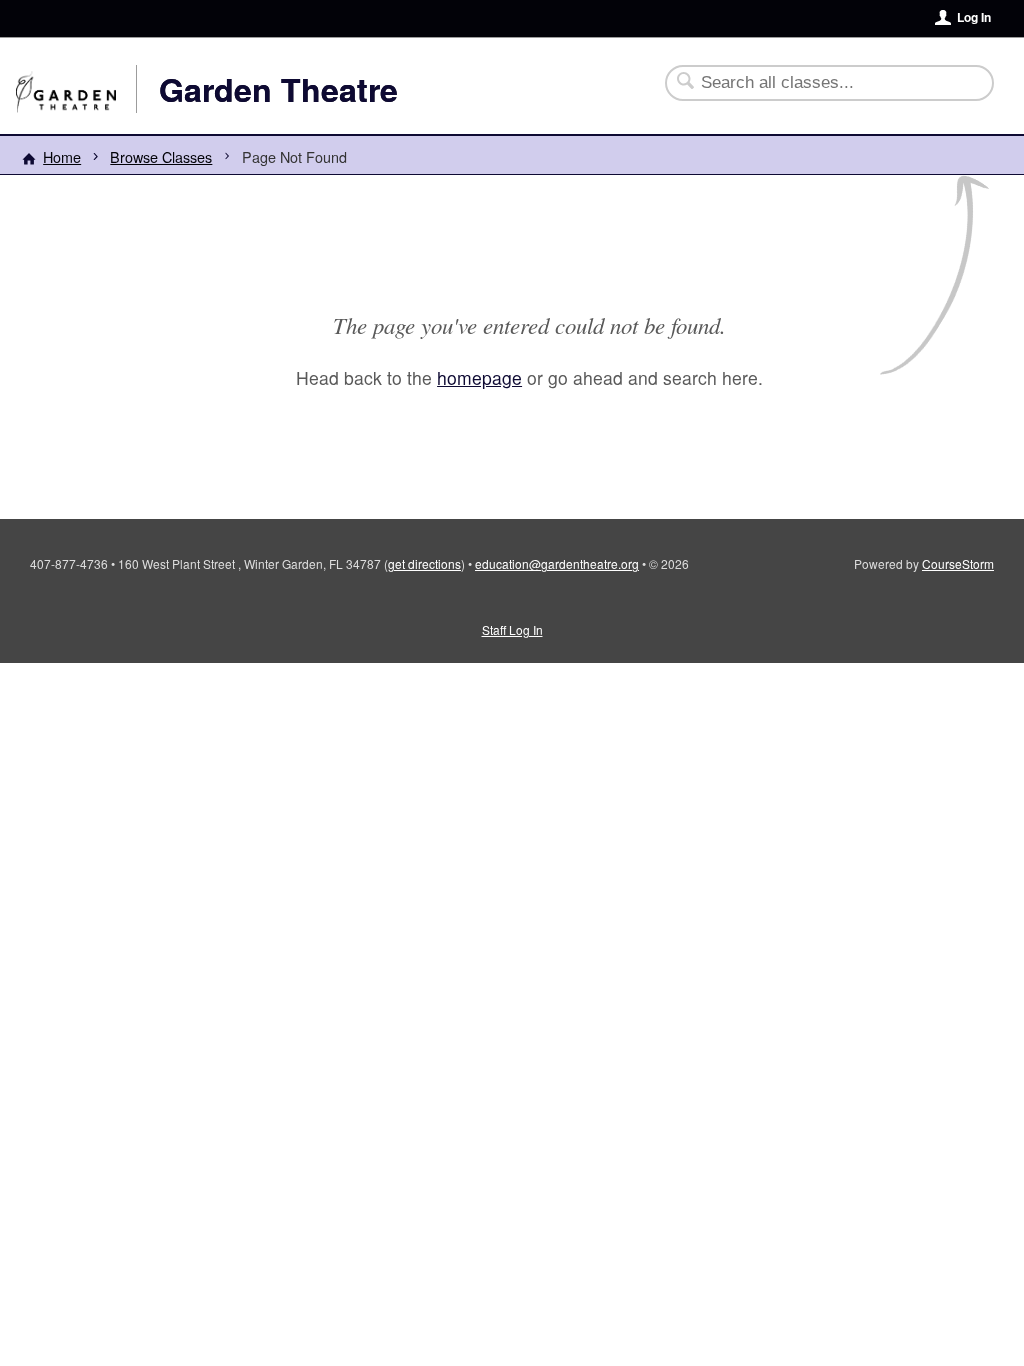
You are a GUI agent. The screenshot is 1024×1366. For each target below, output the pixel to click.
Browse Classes (161, 156)
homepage (479, 377)
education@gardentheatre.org (557, 563)
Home (62, 156)
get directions (424, 563)
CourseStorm (958, 563)
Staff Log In (512, 629)
